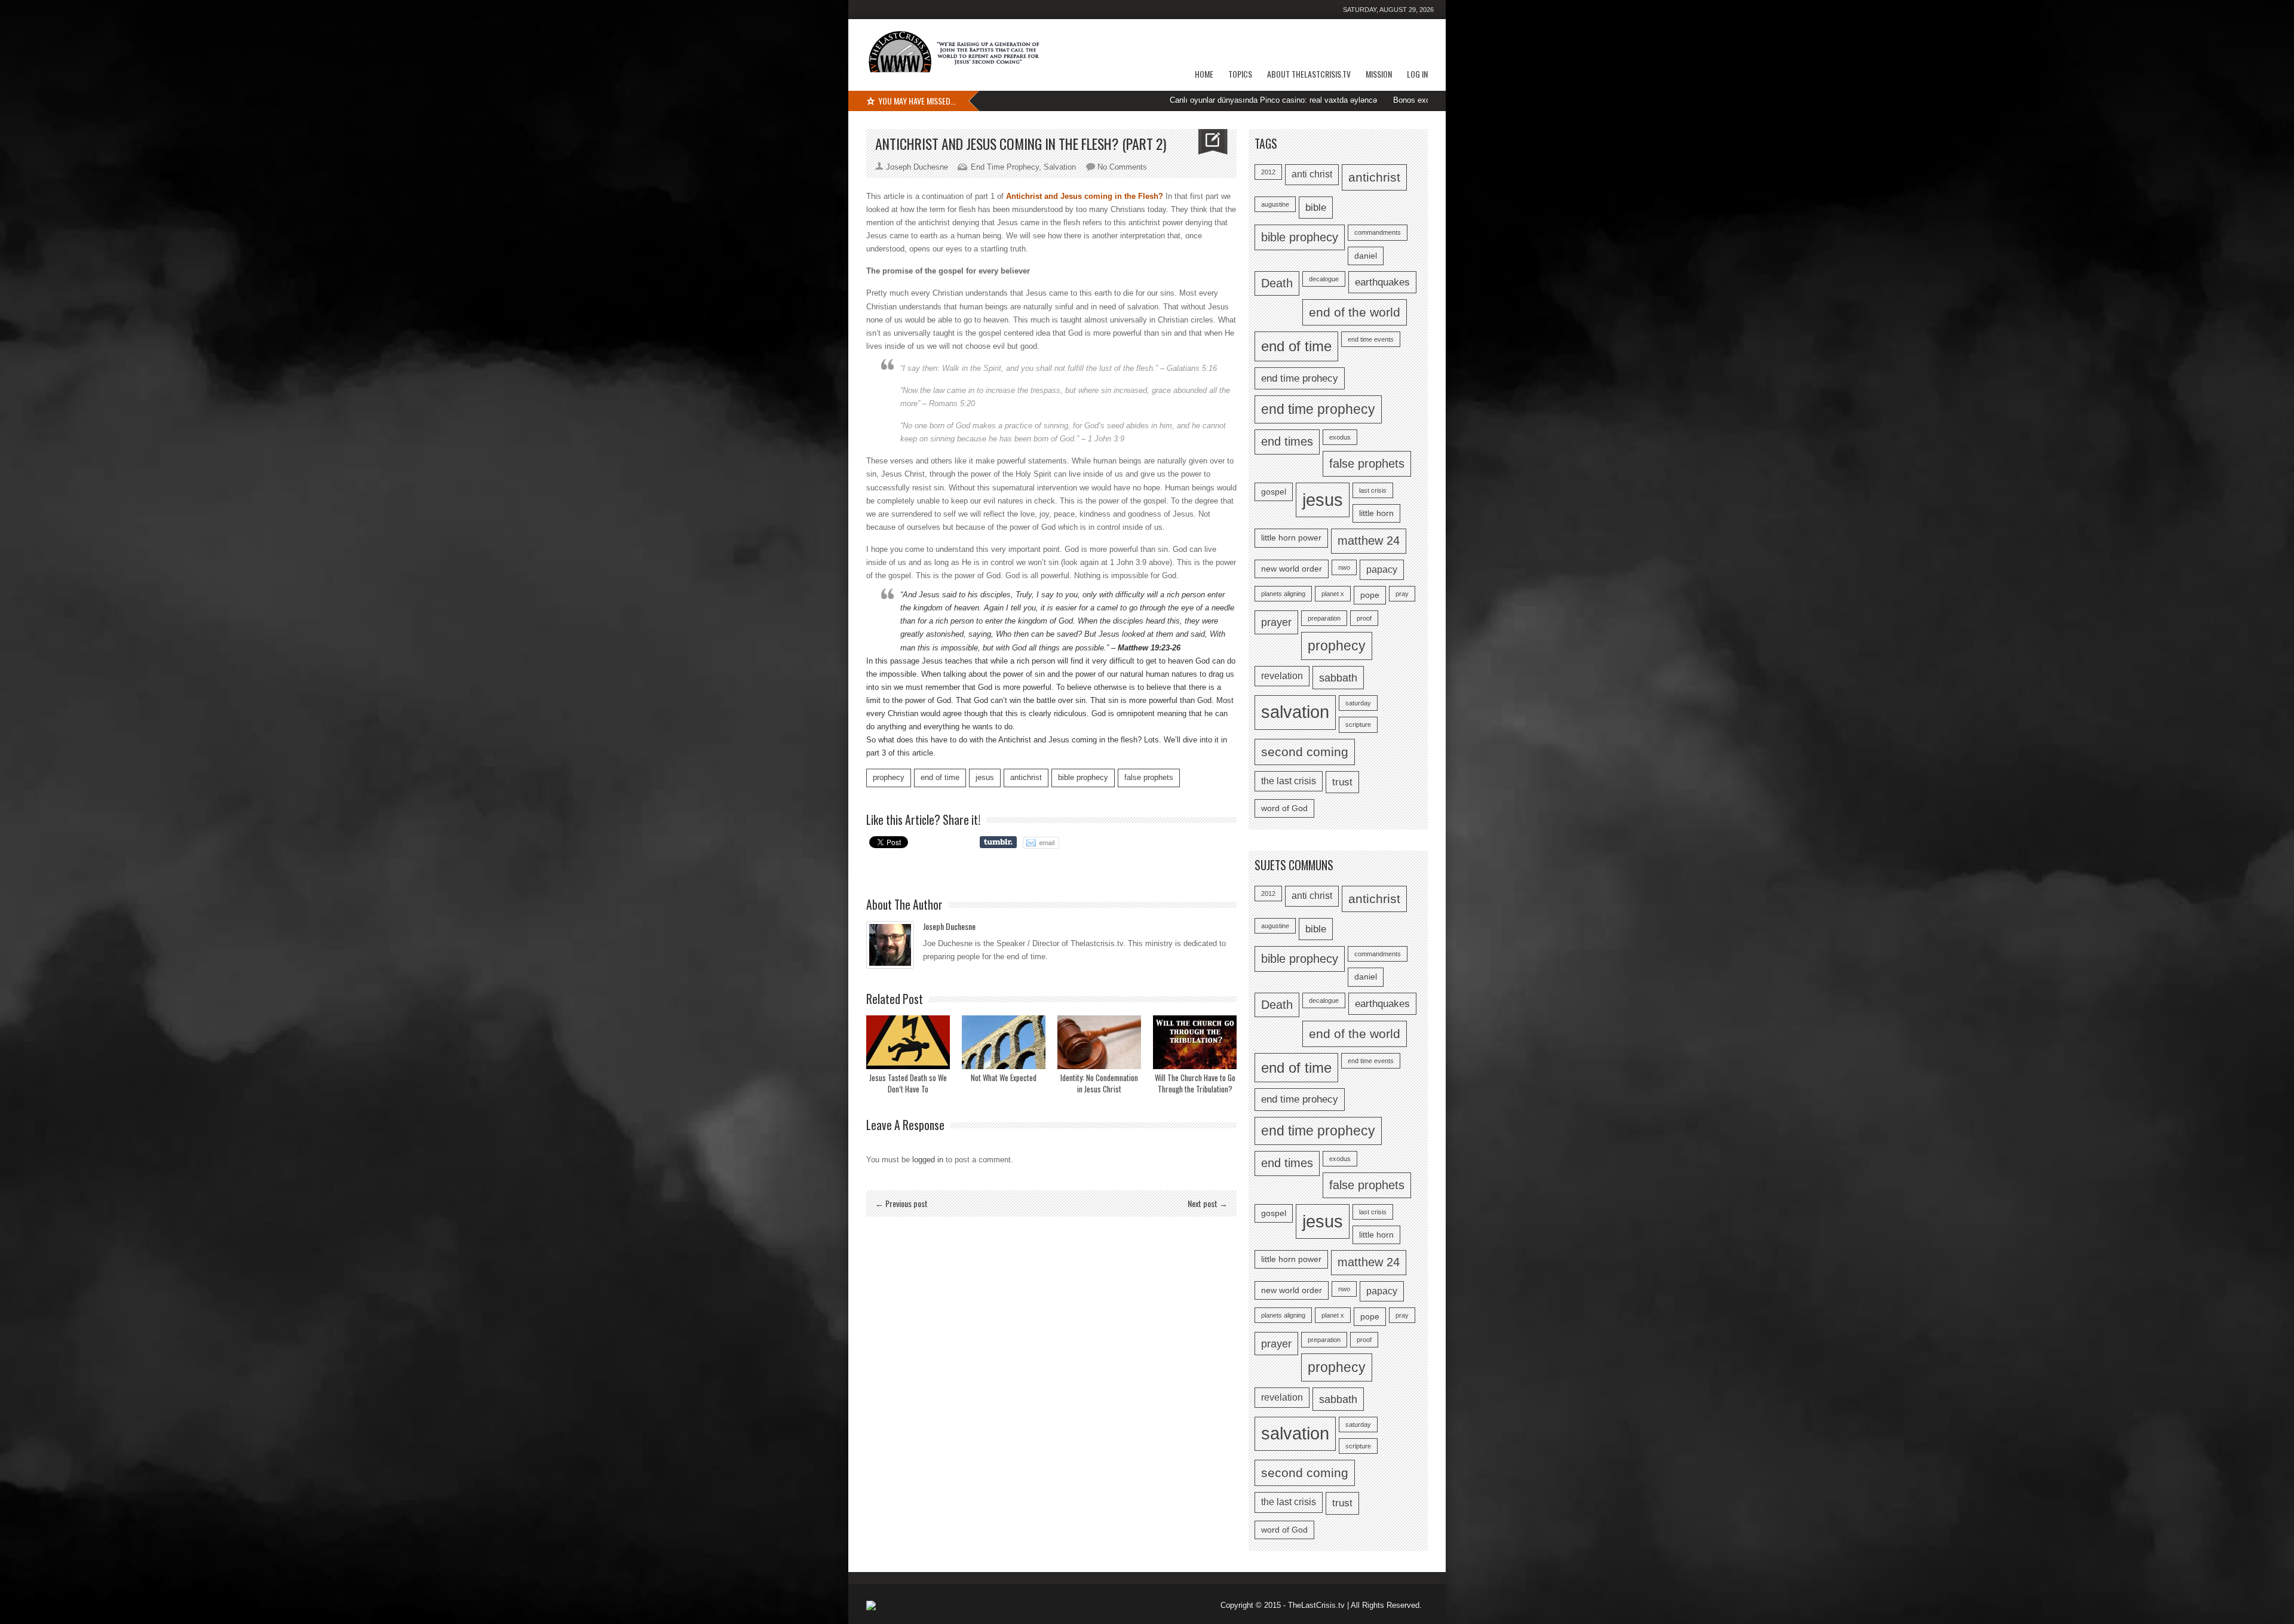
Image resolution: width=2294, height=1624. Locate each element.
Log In (1417, 74)
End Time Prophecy (1005, 167)
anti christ (1312, 174)
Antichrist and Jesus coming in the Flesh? (1085, 196)
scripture (1358, 724)
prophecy (889, 777)
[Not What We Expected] (1004, 1042)
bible (1316, 207)
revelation (1282, 676)
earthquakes (1382, 282)
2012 (1268, 172)
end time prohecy (1300, 378)
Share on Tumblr (998, 842)
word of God (1284, 808)
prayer (1276, 622)
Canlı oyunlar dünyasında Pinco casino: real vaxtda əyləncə (1177, 100)
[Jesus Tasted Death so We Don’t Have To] (908, 1042)
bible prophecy (1083, 777)
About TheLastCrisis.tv (1309, 74)
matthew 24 (1369, 541)
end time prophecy (1318, 409)
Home (1204, 74)
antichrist (1026, 777)
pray (1402, 594)
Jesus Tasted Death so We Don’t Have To (908, 1083)
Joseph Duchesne (949, 926)
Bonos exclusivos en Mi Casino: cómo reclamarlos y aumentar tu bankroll (1424, 100)
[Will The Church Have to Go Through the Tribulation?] (1195, 1042)
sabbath (1338, 678)
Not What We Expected (1004, 1077)
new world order (1292, 569)
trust (1342, 782)
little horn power (1291, 538)
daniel (1366, 256)
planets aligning (1283, 594)
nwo (1344, 567)
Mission (1379, 74)
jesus (985, 777)
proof (1364, 618)
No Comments (1122, 167)
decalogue (1324, 279)
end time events (1371, 339)
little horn (1376, 513)
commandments (1378, 232)
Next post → (1208, 1203)
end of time (940, 777)
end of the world (1355, 312)
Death (1277, 283)
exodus (1340, 437)
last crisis (1373, 490)
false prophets (1149, 777)
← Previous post (901, 1203)
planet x (1333, 594)
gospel (1274, 492)
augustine (1275, 204)
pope (1370, 595)
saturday (1358, 703)
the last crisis (1289, 781)
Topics (1240, 74)
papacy (1382, 570)
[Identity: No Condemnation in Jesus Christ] (1099, 1042)
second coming (1305, 752)
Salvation (1060, 167)
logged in (928, 1160)
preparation (1324, 618)
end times (1287, 441)
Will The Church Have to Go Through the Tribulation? (1195, 1083)
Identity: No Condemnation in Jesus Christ (1099, 1083)
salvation (1295, 712)
